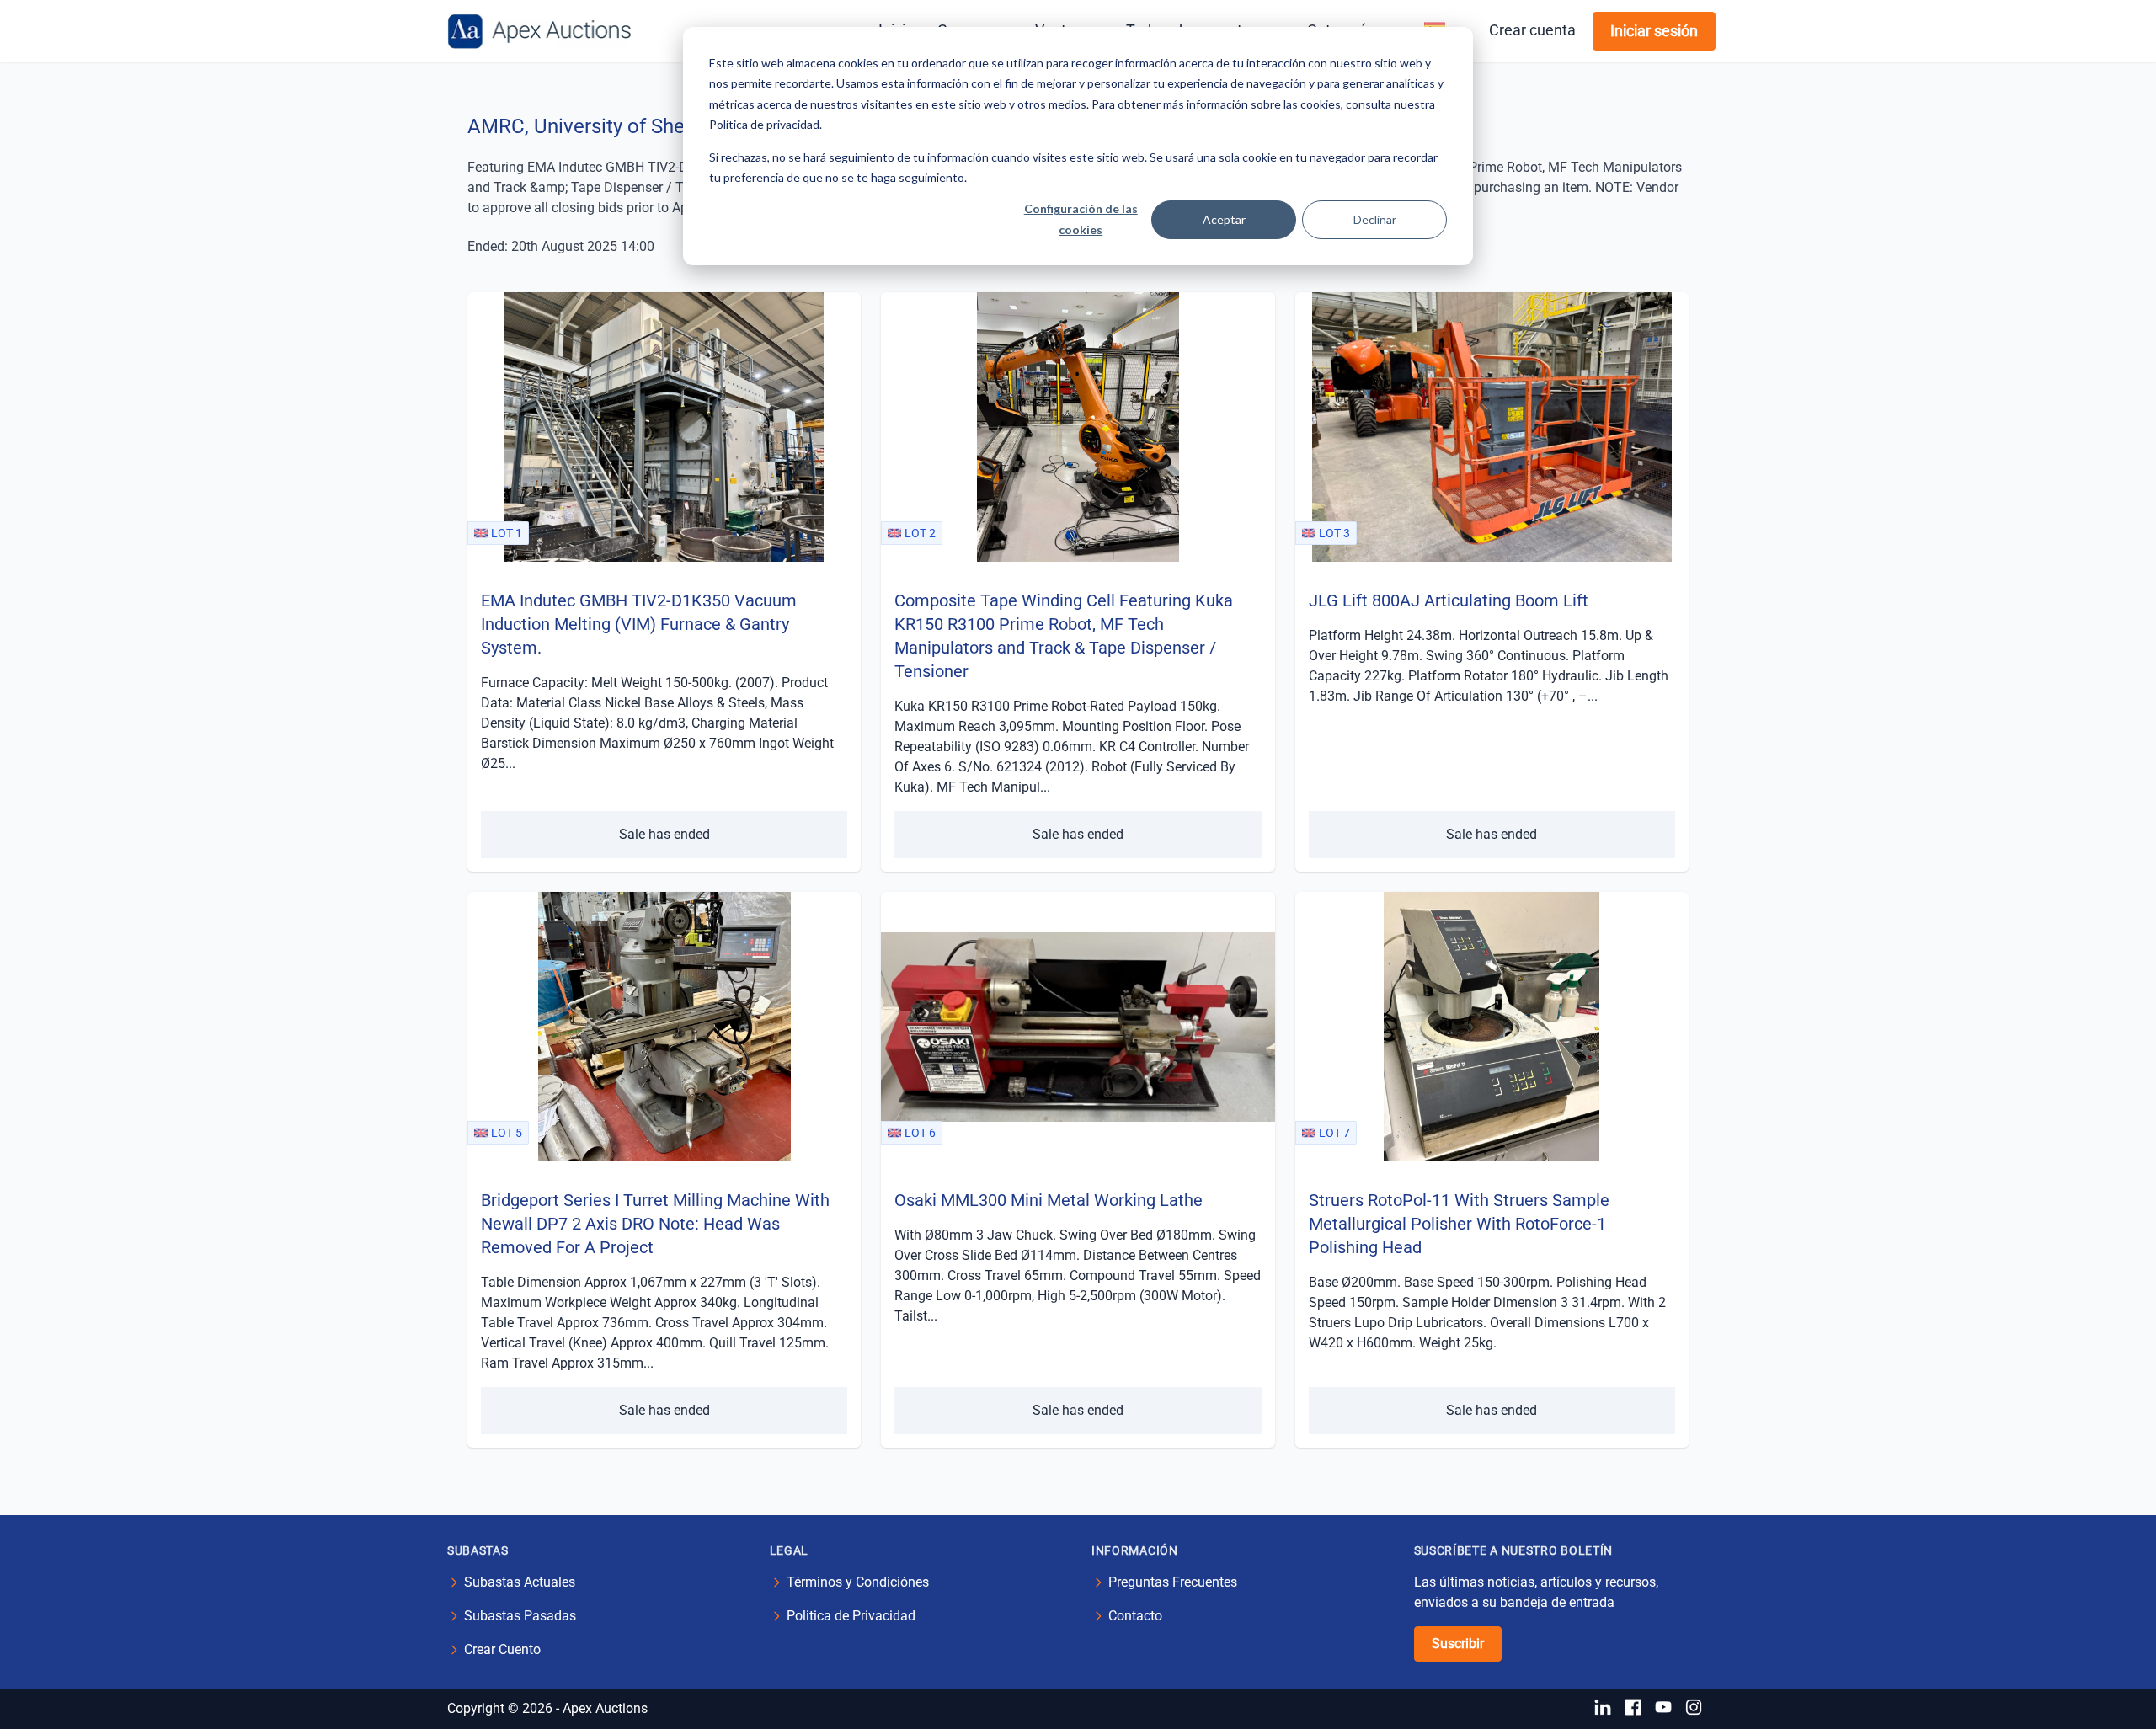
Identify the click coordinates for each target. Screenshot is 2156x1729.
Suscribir (1458, 1644)
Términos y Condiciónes (858, 1582)
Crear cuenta (1532, 30)
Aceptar (1224, 219)
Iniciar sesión (1654, 31)
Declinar (1375, 219)
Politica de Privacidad (851, 1616)
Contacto (1135, 1616)
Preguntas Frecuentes (1173, 1582)
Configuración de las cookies (1081, 219)
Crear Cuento (502, 1649)
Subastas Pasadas (520, 1616)
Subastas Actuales (520, 1582)
